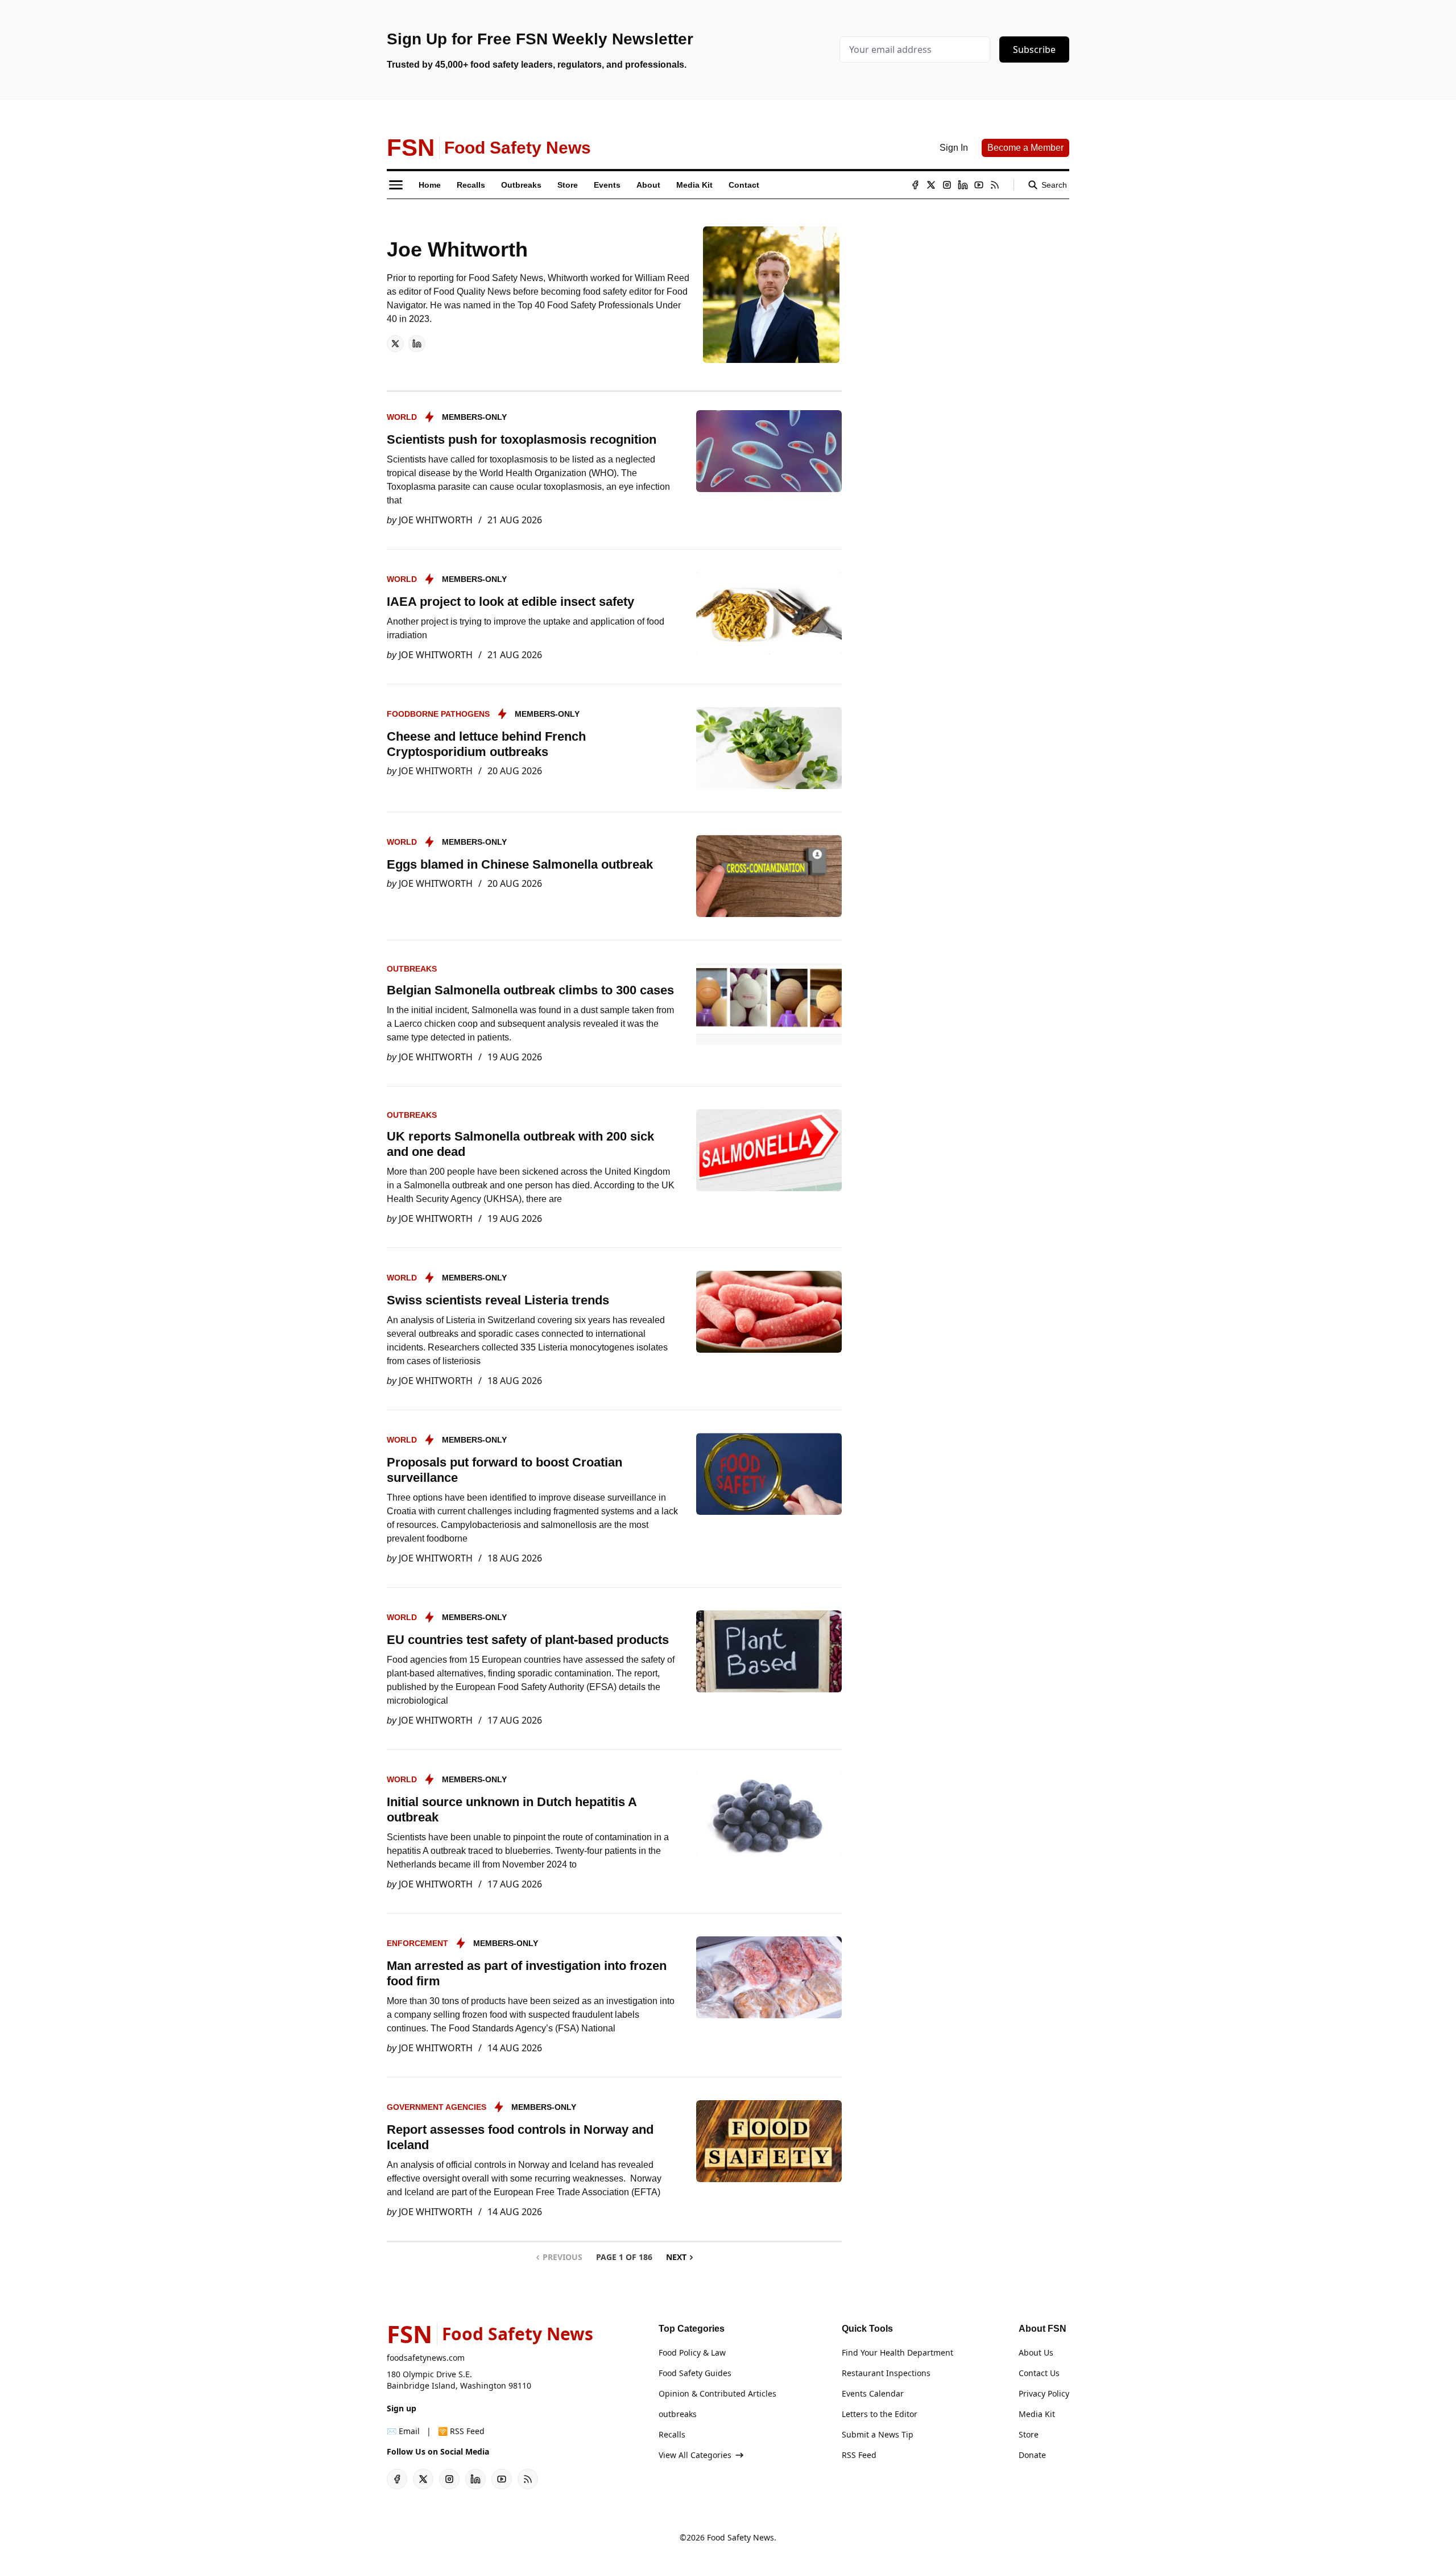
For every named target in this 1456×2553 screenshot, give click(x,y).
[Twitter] (931, 185)
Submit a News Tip (878, 2434)
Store (1029, 2434)
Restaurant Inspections (886, 2373)
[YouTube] (979, 185)
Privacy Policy (1044, 2393)
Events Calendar (873, 2393)
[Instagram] (947, 185)
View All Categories (695, 2455)
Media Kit (1037, 2414)
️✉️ (403, 2431)
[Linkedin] (963, 185)
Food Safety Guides (695, 2373)
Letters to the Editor (880, 2414)
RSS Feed (859, 2455)
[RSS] (995, 185)
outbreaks (412, 969)
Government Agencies (437, 2107)
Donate (1032, 2455)
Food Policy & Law (692, 2352)
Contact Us (1039, 2373)
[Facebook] (915, 185)
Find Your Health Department (897, 2352)
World (402, 417)
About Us (1036, 2352)
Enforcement (417, 1943)
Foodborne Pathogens (438, 714)
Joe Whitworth (436, 520)
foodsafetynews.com (426, 2358)
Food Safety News (741, 2537)
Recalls (672, 2434)
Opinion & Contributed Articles (717, 2393)
